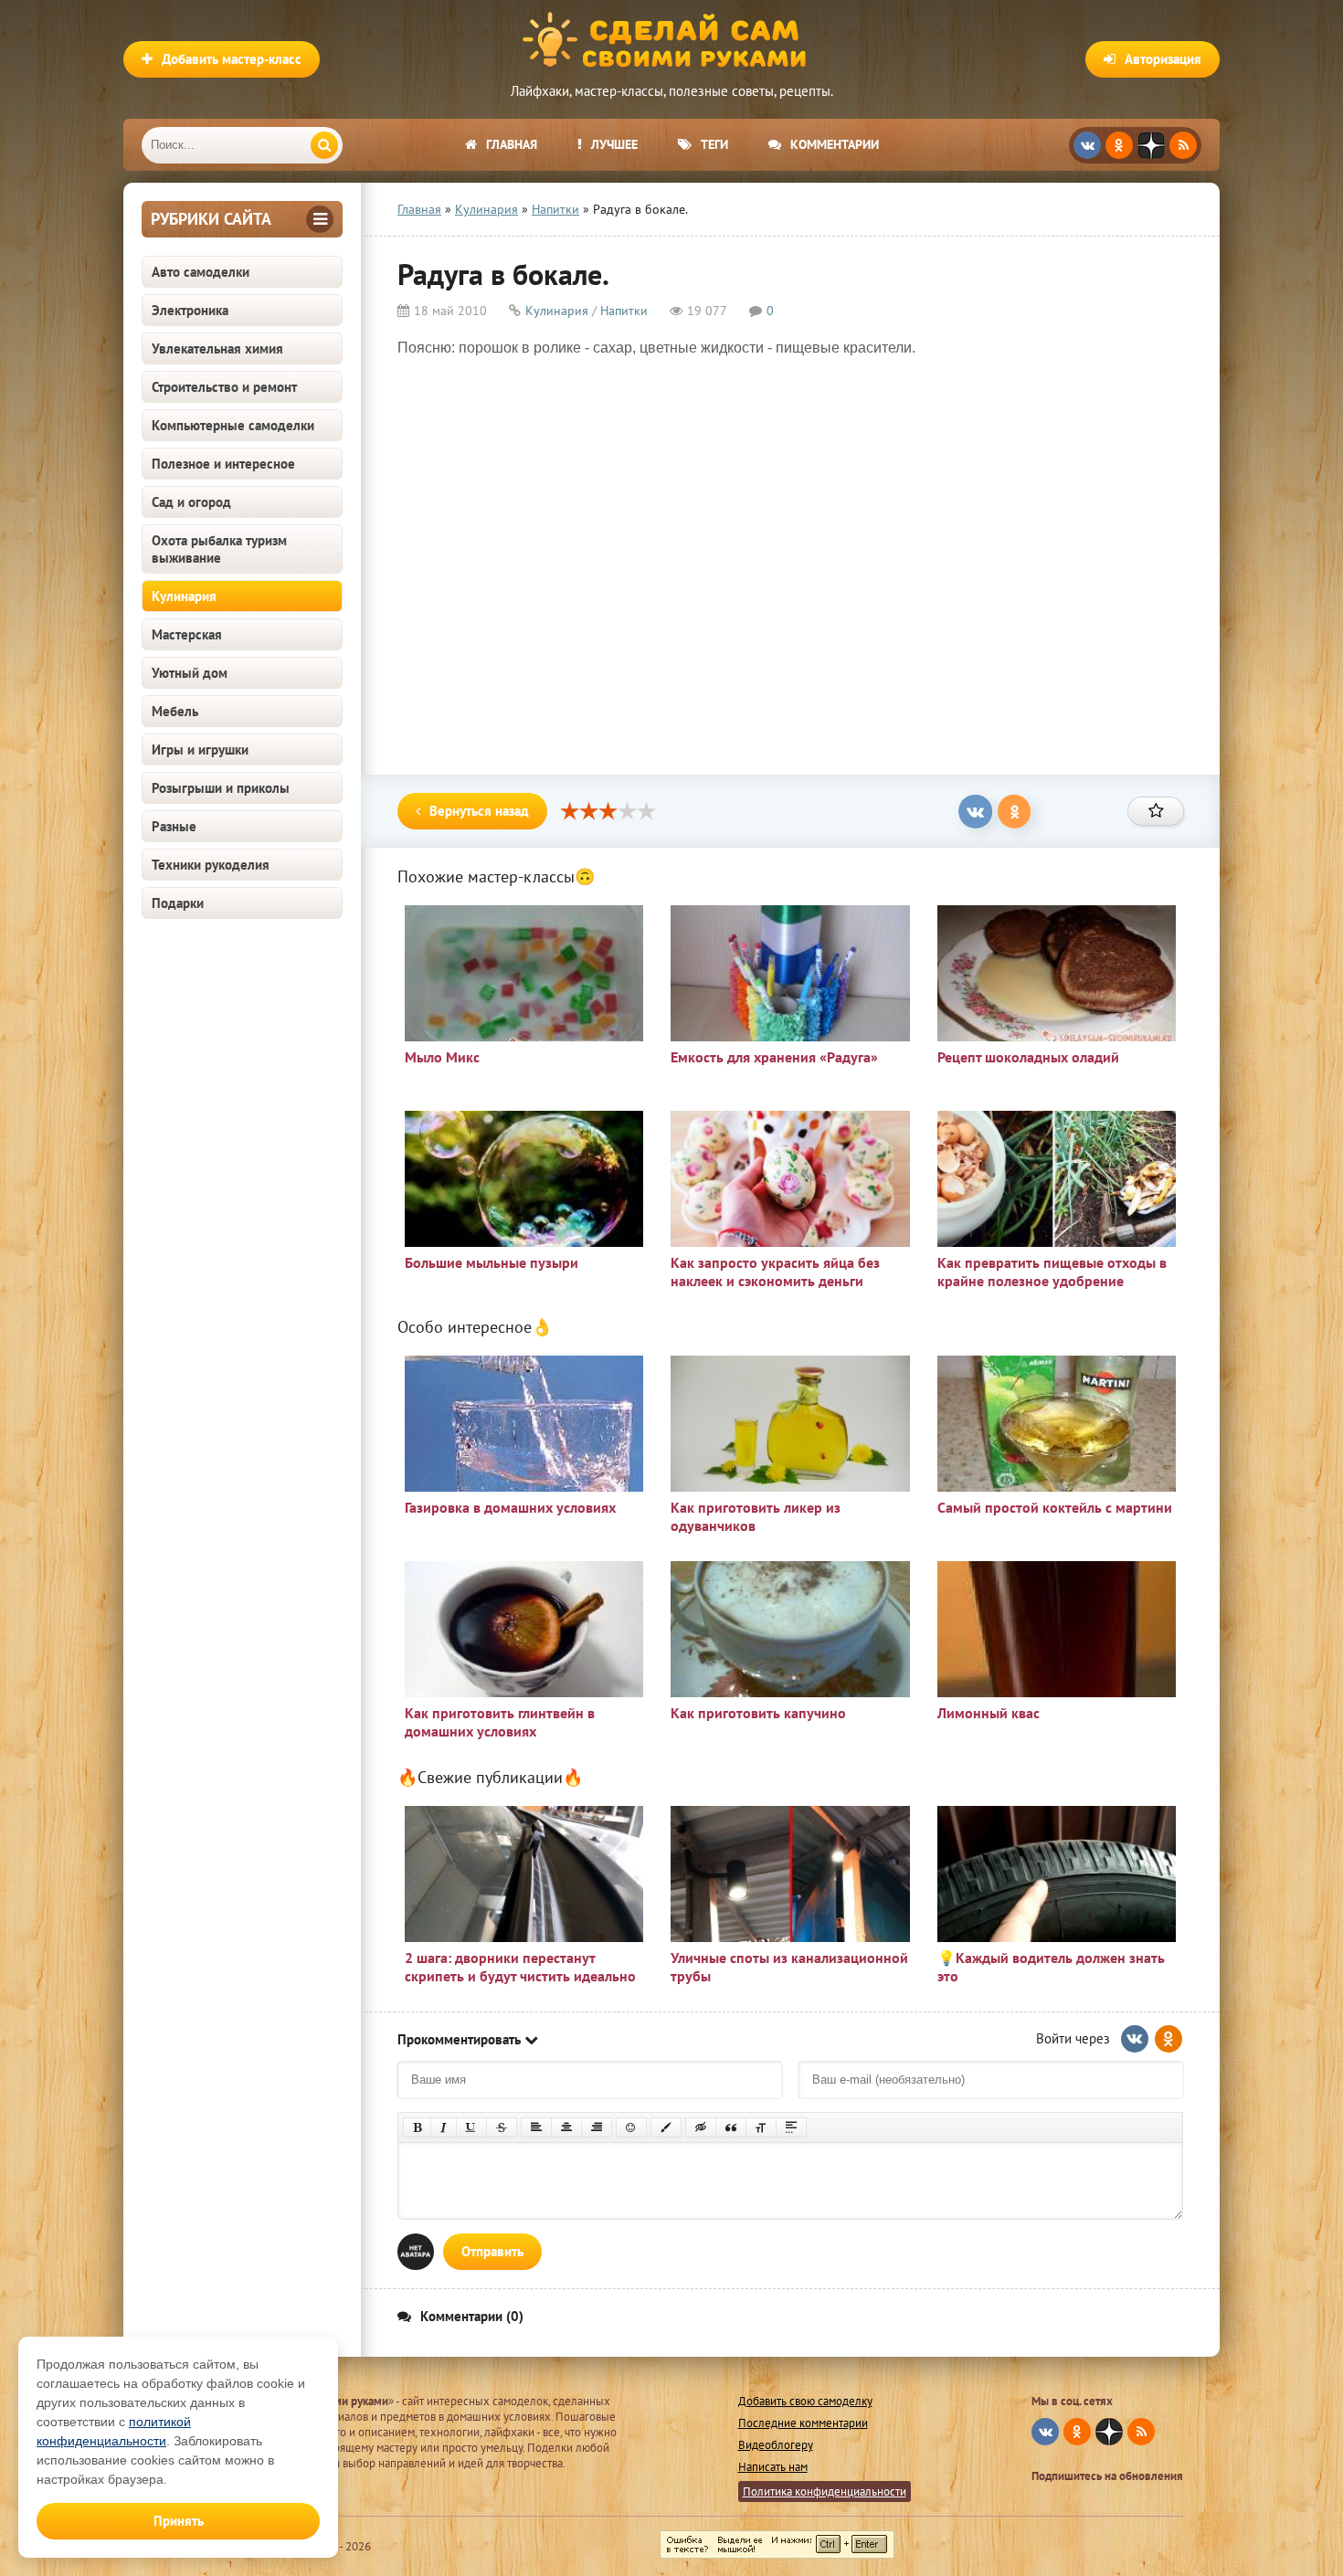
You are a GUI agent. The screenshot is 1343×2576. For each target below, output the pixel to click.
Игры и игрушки (200, 750)
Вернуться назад (479, 811)
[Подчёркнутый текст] (471, 2127)
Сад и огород (191, 502)
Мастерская (187, 634)
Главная (512, 144)
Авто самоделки (201, 272)
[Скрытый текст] (701, 2127)
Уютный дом (190, 673)
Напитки (624, 311)
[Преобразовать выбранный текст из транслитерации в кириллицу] (761, 2127)
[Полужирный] (417, 2127)
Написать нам (773, 2467)
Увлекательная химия (217, 348)
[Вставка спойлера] (791, 2127)
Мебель (175, 711)
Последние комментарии (803, 2423)
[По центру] (566, 2127)
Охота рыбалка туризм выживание (219, 549)
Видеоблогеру (776, 2445)
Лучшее (614, 144)
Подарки (178, 903)
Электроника (190, 310)
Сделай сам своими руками (671, 41)
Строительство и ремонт (224, 387)
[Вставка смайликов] (631, 2127)
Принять (179, 2521)
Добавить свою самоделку (805, 2401)
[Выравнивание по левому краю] (536, 2127)
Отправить (492, 2251)
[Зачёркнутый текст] (502, 2127)
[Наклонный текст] (444, 2127)
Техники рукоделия (211, 865)
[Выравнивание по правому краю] (597, 2127)
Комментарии (835, 144)
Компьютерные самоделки (233, 425)
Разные (174, 826)
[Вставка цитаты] (731, 2127)
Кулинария (184, 596)
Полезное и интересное (223, 464)
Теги (714, 144)
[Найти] (324, 145)
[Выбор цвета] (666, 2127)
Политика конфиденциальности (825, 2492)
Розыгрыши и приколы (221, 788)
